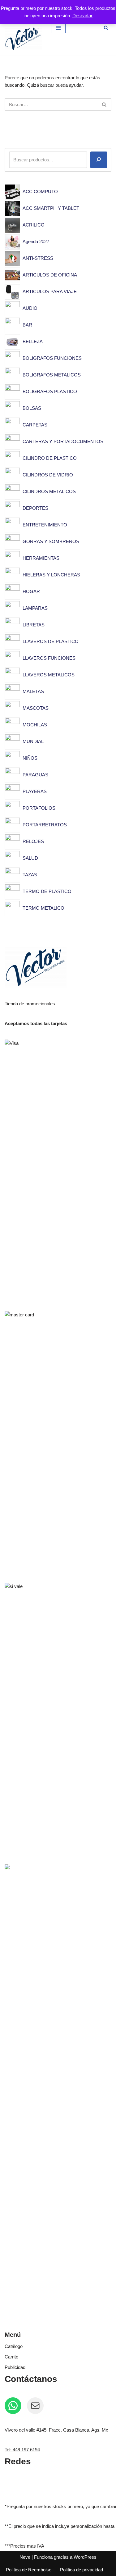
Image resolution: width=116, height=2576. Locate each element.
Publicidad (15, 2367)
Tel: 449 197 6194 (22, 2450)
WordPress (85, 2557)
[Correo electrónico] (35, 2406)
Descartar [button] (82, 16)
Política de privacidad (82, 2570)
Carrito (11, 2357)
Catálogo (14, 2346)
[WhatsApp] (13, 2406)
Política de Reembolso (29, 2570)
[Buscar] (106, 28)
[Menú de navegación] (58, 28)
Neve (25, 2557)
